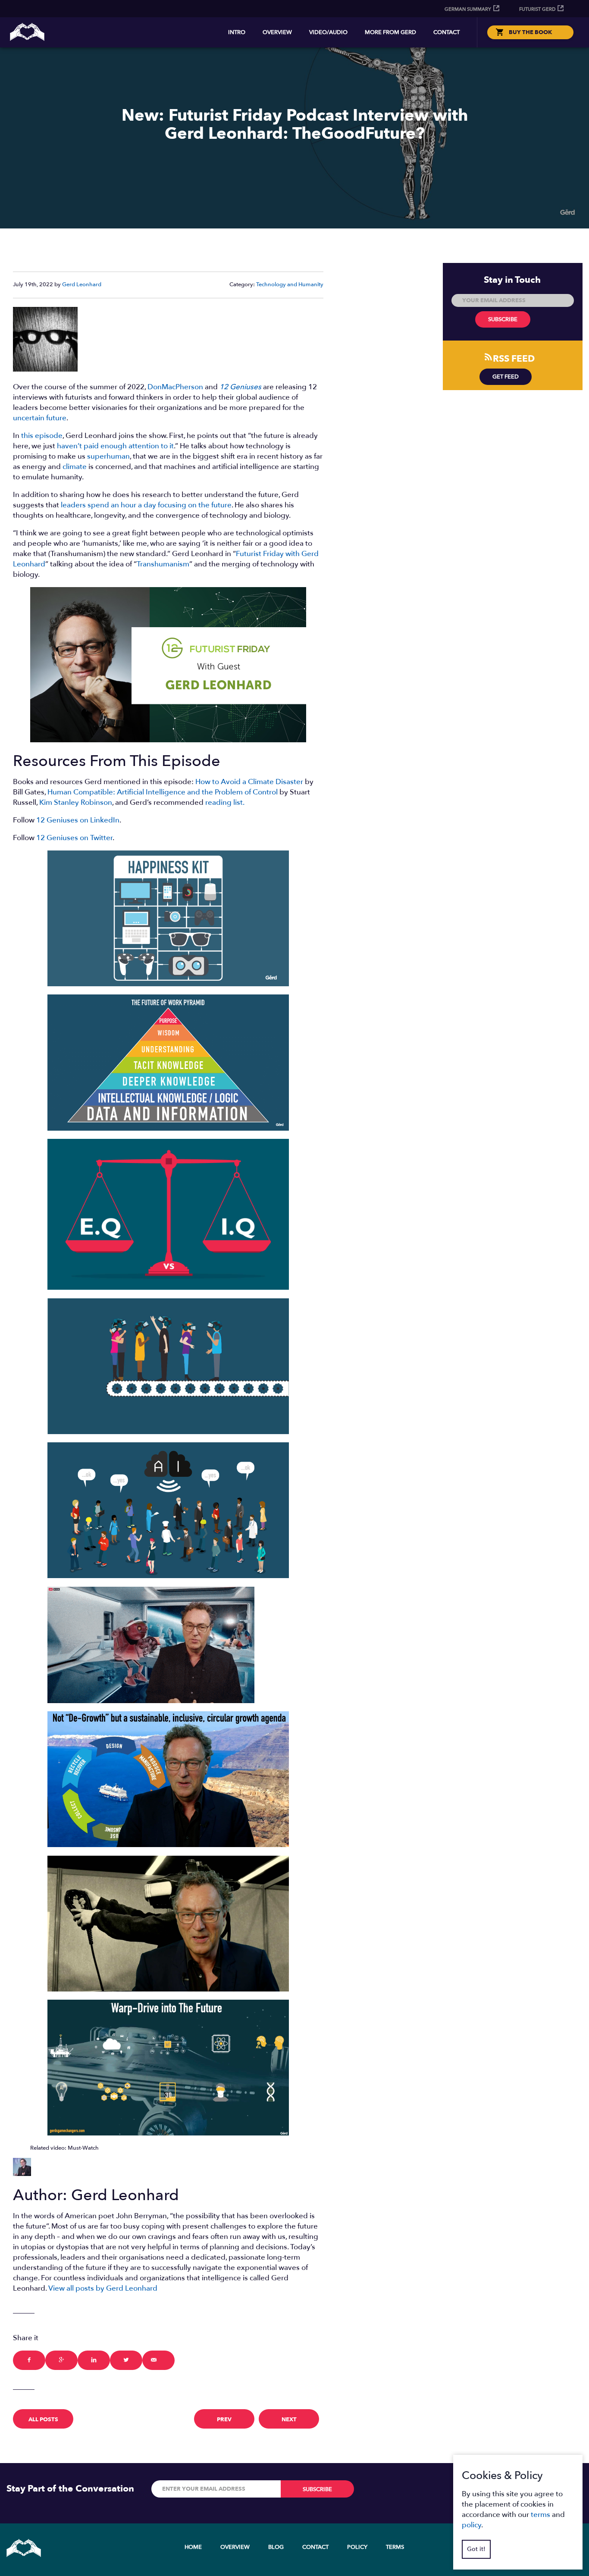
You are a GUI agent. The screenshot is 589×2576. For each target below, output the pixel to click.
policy (472, 2525)
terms (540, 2515)
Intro (237, 32)
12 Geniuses (240, 387)
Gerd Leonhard (82, 284)
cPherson (188, 387)
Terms (395, 2547)
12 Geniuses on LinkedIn (78, 820)
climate (75, 467)
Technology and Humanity (290, 284)
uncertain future (40, 418)
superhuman (108, 456)
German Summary (468, 9)
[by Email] (158, 2360)
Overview (277, 32)
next (289, 2420)
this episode (42, 436)
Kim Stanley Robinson (76, 802)
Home (193, 2547)
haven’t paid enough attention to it (115, 446)
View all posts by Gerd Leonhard (103, 2288)
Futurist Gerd (537, 9)
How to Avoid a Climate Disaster (249, 782)
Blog (276, 2547)
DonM (158, 387)
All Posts (43, 2420)
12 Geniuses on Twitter (74, 838)
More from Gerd (390, 32)
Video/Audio (328, 32)
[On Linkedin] (94, 2360)
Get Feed (506, 377)
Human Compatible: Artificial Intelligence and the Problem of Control (163, 792)
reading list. (225, 802)
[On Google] (61, 2360)
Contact (446, 32)
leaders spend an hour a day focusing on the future (146, 505)
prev (224, 2420)
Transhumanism (163, 564)
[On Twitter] (126, 2360)
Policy (357, 2547)
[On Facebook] (29, 2360)
